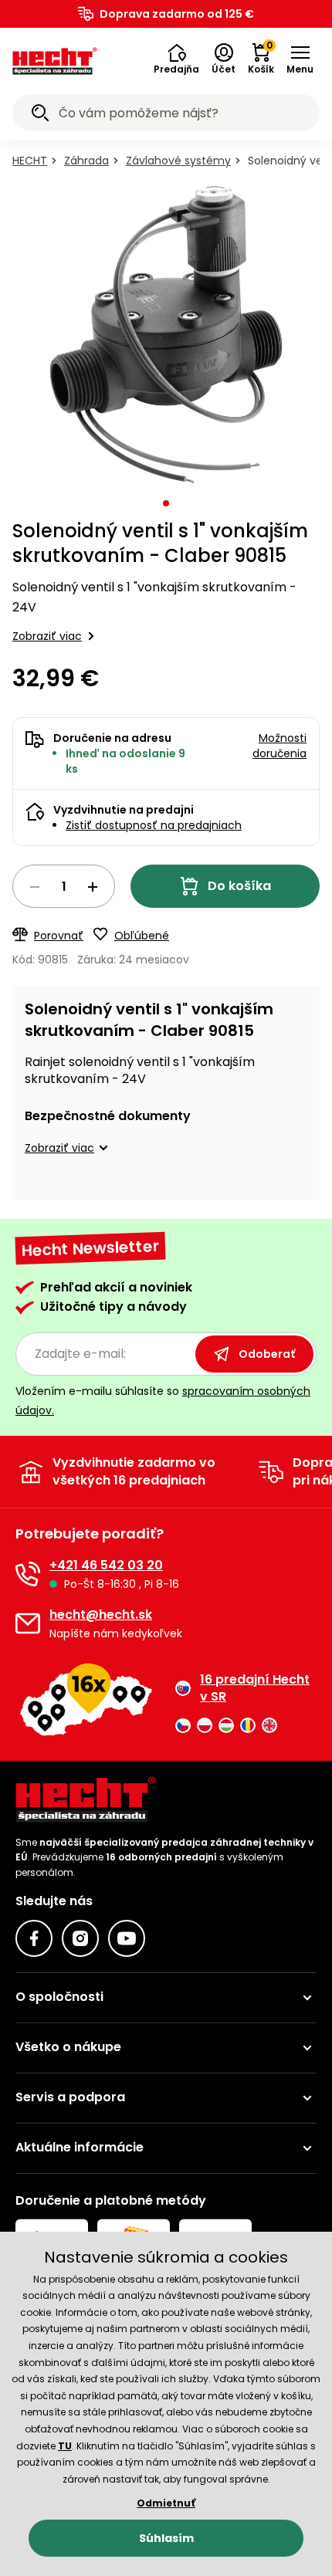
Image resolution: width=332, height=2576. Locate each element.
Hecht (30, 161)
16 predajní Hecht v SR (255, 1688)
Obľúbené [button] (142, 936)
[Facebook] (34, 1938)
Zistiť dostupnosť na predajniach (154, 825)
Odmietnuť (166, 2503)
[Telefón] (28, 1574)
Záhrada (86, 161)
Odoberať (267, 1354)
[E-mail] (28, 1623)
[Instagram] (80, 1938)
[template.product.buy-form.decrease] (35, 887)
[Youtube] (127, 1938)
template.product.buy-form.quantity (64, 886)
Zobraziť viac (47, 636)
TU (65, 2446)
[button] (176, 59)
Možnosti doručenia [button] (279, 746)
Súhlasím (166, 2538)
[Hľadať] (40, 115)
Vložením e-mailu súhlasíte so (163, 1401)
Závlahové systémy (178, 161)
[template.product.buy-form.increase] (93, 887)
